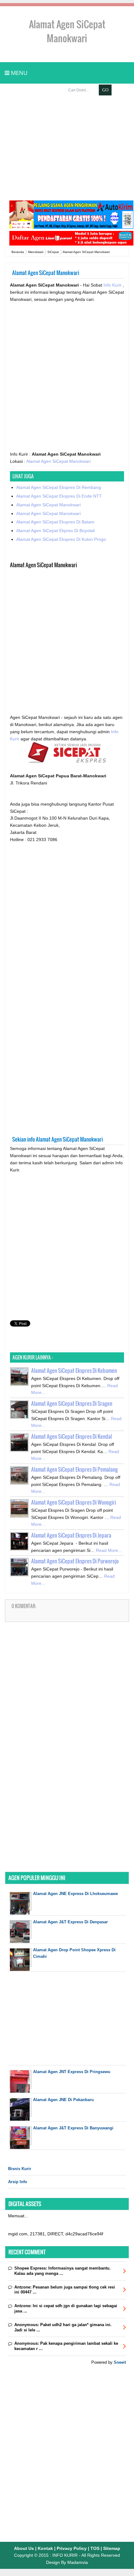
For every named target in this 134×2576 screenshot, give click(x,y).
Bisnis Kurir (20, 2169)
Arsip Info (18, 2182)
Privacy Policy (72, 2548)
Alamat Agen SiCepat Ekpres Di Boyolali (55, 531)
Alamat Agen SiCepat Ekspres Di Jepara (71, 1535)
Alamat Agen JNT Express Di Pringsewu (72, 2072)
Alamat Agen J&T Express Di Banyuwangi (73, 2128)
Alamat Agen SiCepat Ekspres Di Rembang (59, 487)
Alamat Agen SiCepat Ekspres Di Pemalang (74, 1469)
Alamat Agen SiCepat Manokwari (58, 461)
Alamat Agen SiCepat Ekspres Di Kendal (72, 1436)
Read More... (109, 1550)
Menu (18, 73)
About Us (24, 2548)
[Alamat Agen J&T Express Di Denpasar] (21, 1941)
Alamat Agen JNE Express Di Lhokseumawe (75, 1894)
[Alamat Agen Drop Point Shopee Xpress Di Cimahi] (21, 1969)
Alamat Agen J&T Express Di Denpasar (70, 1922)
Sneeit (120, 2362)
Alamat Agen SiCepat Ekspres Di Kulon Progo (61, 539)
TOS (95, 2548)
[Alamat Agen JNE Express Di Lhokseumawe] (21, 1913)
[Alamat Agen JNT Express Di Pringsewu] (21, 2091)
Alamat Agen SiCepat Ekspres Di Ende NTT (59, 496)
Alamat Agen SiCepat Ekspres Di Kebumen (74, 1371)
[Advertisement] (67, 148)
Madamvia (78, 2562)
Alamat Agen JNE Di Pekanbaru (63, 2100)
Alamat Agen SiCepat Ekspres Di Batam (55, 522)
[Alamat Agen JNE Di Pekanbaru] (21, 2119)
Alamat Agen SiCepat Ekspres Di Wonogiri (74, 1502)
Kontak (45, 2548)
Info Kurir (113, 285)
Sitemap (112, 2548)
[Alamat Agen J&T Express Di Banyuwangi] (21, 2148)
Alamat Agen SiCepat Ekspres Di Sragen (72, 1403)
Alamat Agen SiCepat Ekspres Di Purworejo (75, 1561)
